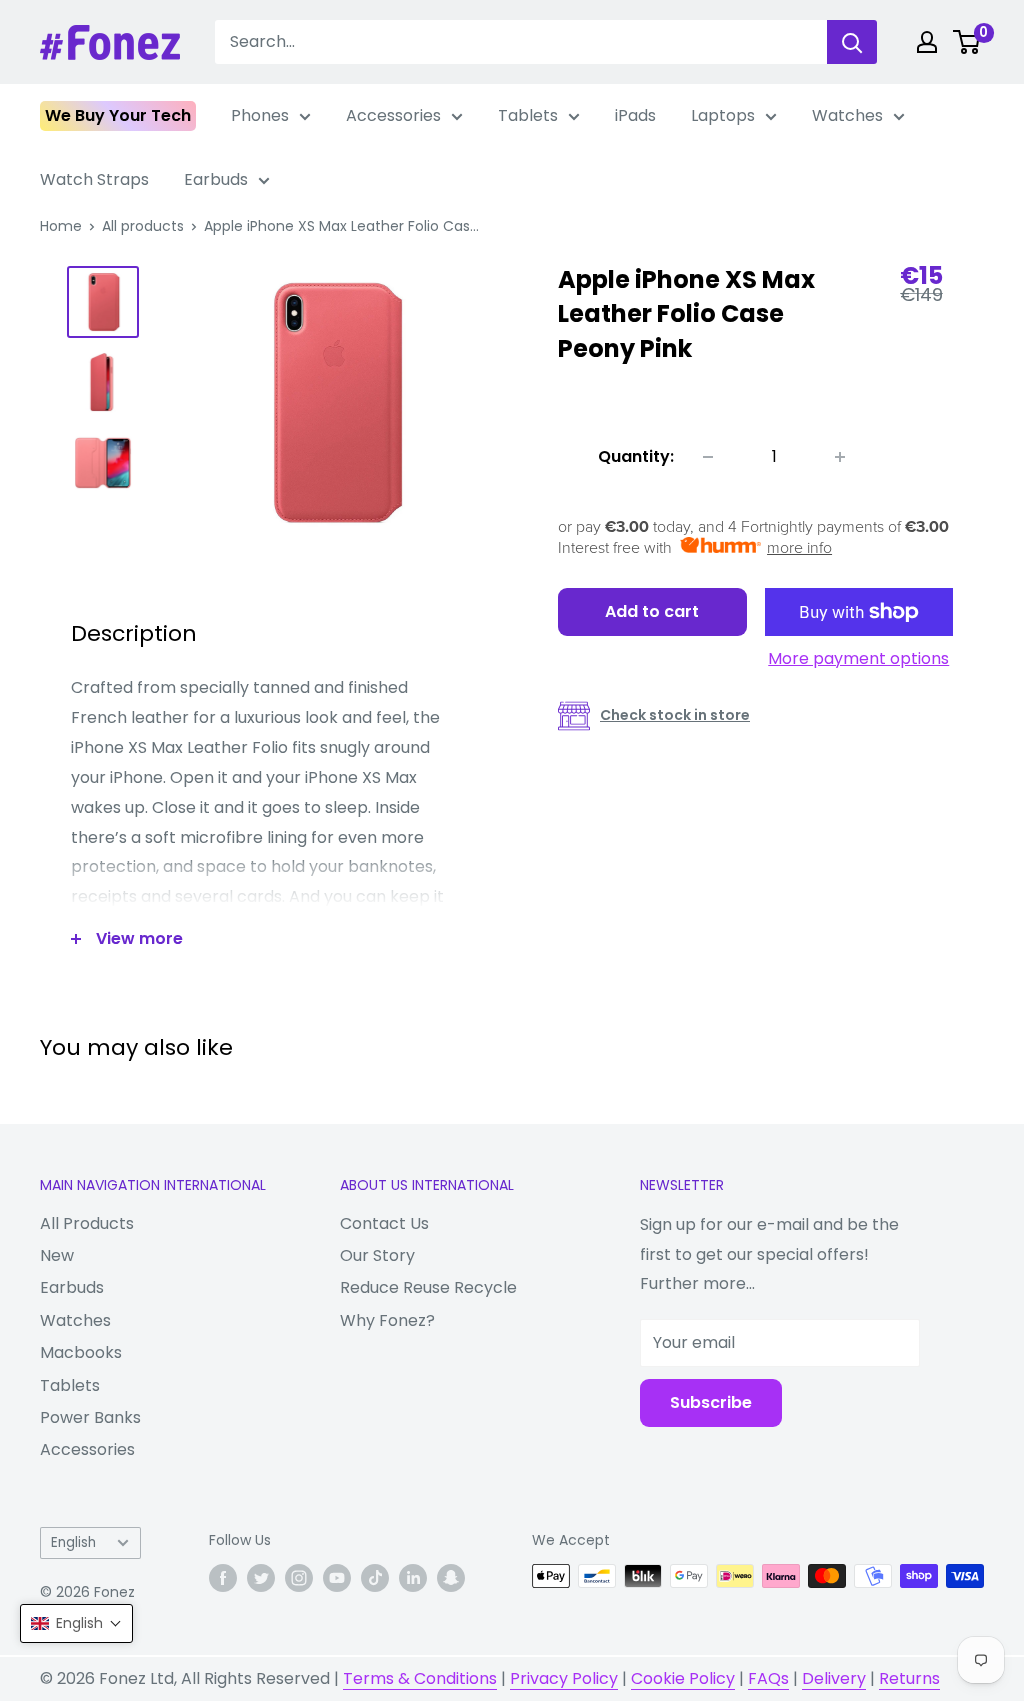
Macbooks (81, 1352)
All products (143, 226)
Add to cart (652, 611)
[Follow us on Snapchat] (451, 1578)
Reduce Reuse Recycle (428, 1287)
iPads (635, 115)
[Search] (852, 42)
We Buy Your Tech (118, 115)
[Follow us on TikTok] (375, 1578)
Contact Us (384, 1223)
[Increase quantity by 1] (840, 457)
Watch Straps (94, 179)
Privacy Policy (564, 1678)
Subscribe (711, 1402)
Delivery (834, 1678)
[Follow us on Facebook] (223, 1578)
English (73, 1542)
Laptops (723, 115)
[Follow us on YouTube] (337, 1578)
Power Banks (90, 1417)
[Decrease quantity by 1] (708, 457)
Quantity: (636, 456)
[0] (967, 42)
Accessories (393, 115)
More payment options (858, 658)
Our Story (377, 1255)
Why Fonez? (387, 1320)
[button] (76, 1623)
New (57, 1255)
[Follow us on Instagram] (299, 1578)
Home (61, 226)
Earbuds (216, 179)
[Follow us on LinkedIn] (413, 1578)
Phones (260, 115)
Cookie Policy (683, 1678)
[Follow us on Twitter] (261, 1578)
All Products (87, 1223)
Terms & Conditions (420, 1678)
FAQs (768, 1678)
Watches (847, 115)
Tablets (528, 115)
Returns (909, 1678)
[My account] (927, 42)
